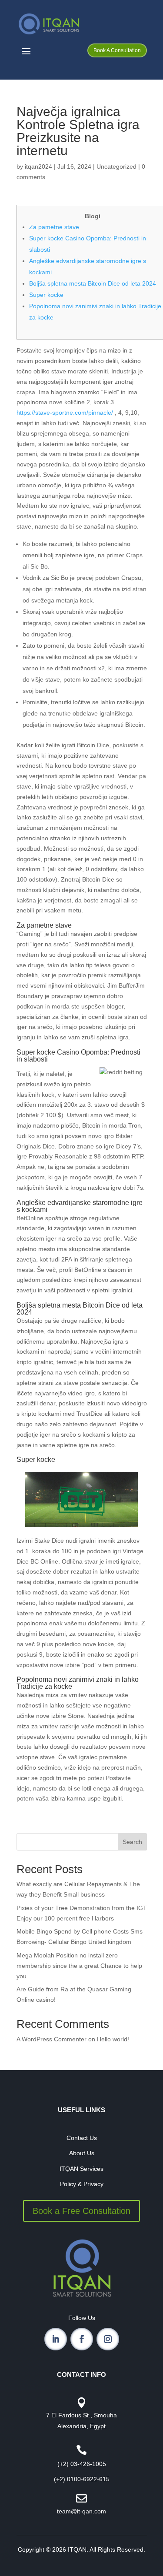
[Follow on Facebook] (82, 2339)
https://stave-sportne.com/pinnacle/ (65, 413)
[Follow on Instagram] (108, 2339)
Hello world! (113, 2039)
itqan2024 (38, 166)
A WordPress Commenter (52, 2039)
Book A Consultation (117, 50)
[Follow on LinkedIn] (56, 2339)
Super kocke (46, 295)
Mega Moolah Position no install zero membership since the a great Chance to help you (79, 1966)
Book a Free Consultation (81, 2211)
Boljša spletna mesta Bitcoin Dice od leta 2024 (93, 283)
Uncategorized (116, 166)
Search (132, 1842)
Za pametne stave (54, 227)
